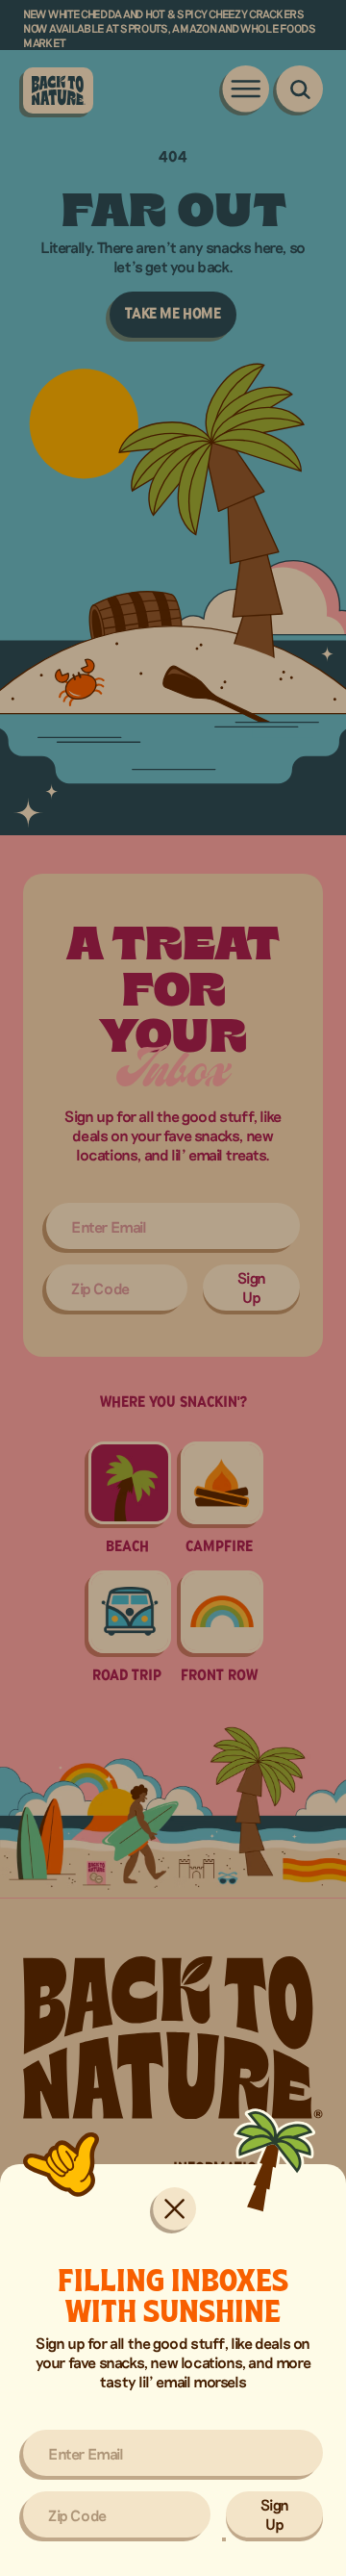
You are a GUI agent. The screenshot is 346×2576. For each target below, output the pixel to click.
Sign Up (275, 2514)
